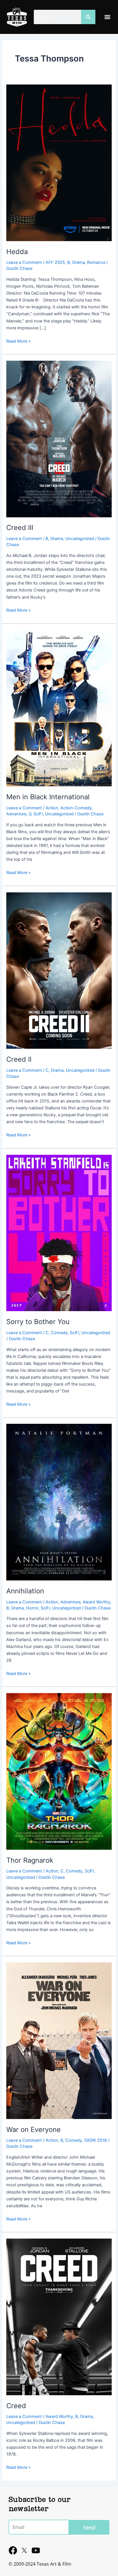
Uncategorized (80, 539)
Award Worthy (97, 1602)
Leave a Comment (24, 262)
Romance (96, 262)
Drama (78, 262)
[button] (108, 17)
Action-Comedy (76, 808)
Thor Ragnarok (30, 1860)
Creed (16, 2406)
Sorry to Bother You (38, 1322)
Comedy (59, 1333)
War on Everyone (34, 2130)
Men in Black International (48, 797)
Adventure (16, 814)
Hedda (17, 252)
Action (52, 808)
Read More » (18, 341)
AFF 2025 (55, 262)
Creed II (19, 1059)
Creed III (20, 528)
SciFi (38, 814)
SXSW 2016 (96, 2140)
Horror (32, 1608)
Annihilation (25, 1591)
